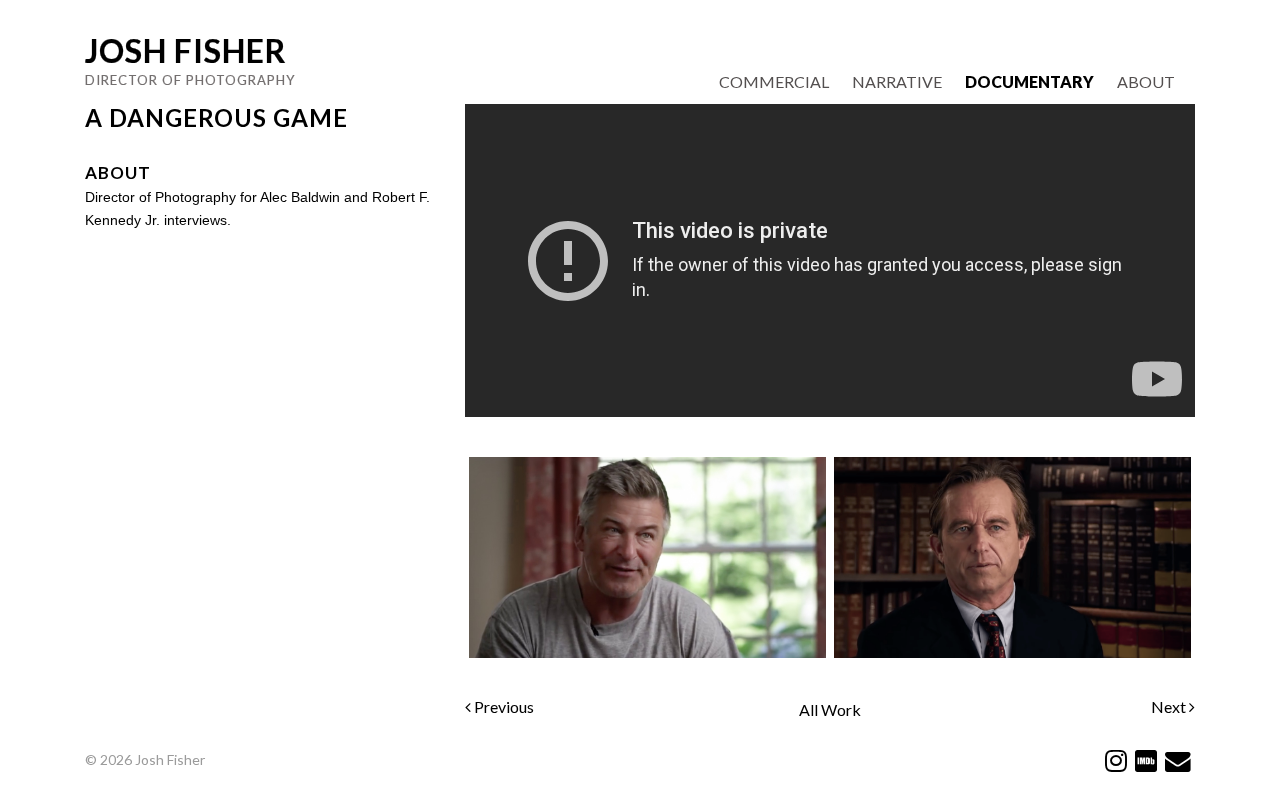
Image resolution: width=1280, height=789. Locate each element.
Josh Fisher (186, 50)
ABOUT (1146, 81)
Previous (502, 706)
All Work (830, 709)
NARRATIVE (897, 81)
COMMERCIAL (774, 81)
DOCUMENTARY (1029, 81)
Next (1170, 706)
